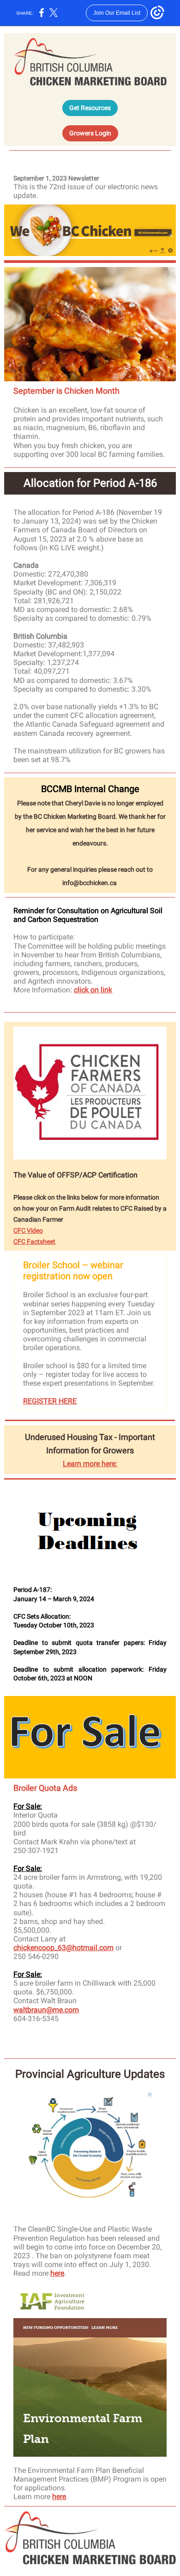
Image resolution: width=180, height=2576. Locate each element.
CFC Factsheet (34, 1241)
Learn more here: (90, 1464)
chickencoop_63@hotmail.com (63, 1948)
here (57, 2273)
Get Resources (90, 108)
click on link (93, 990)
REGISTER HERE (50, 1401)
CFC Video (28, 1230)
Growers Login (90, 133)
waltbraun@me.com (46, 2010)
